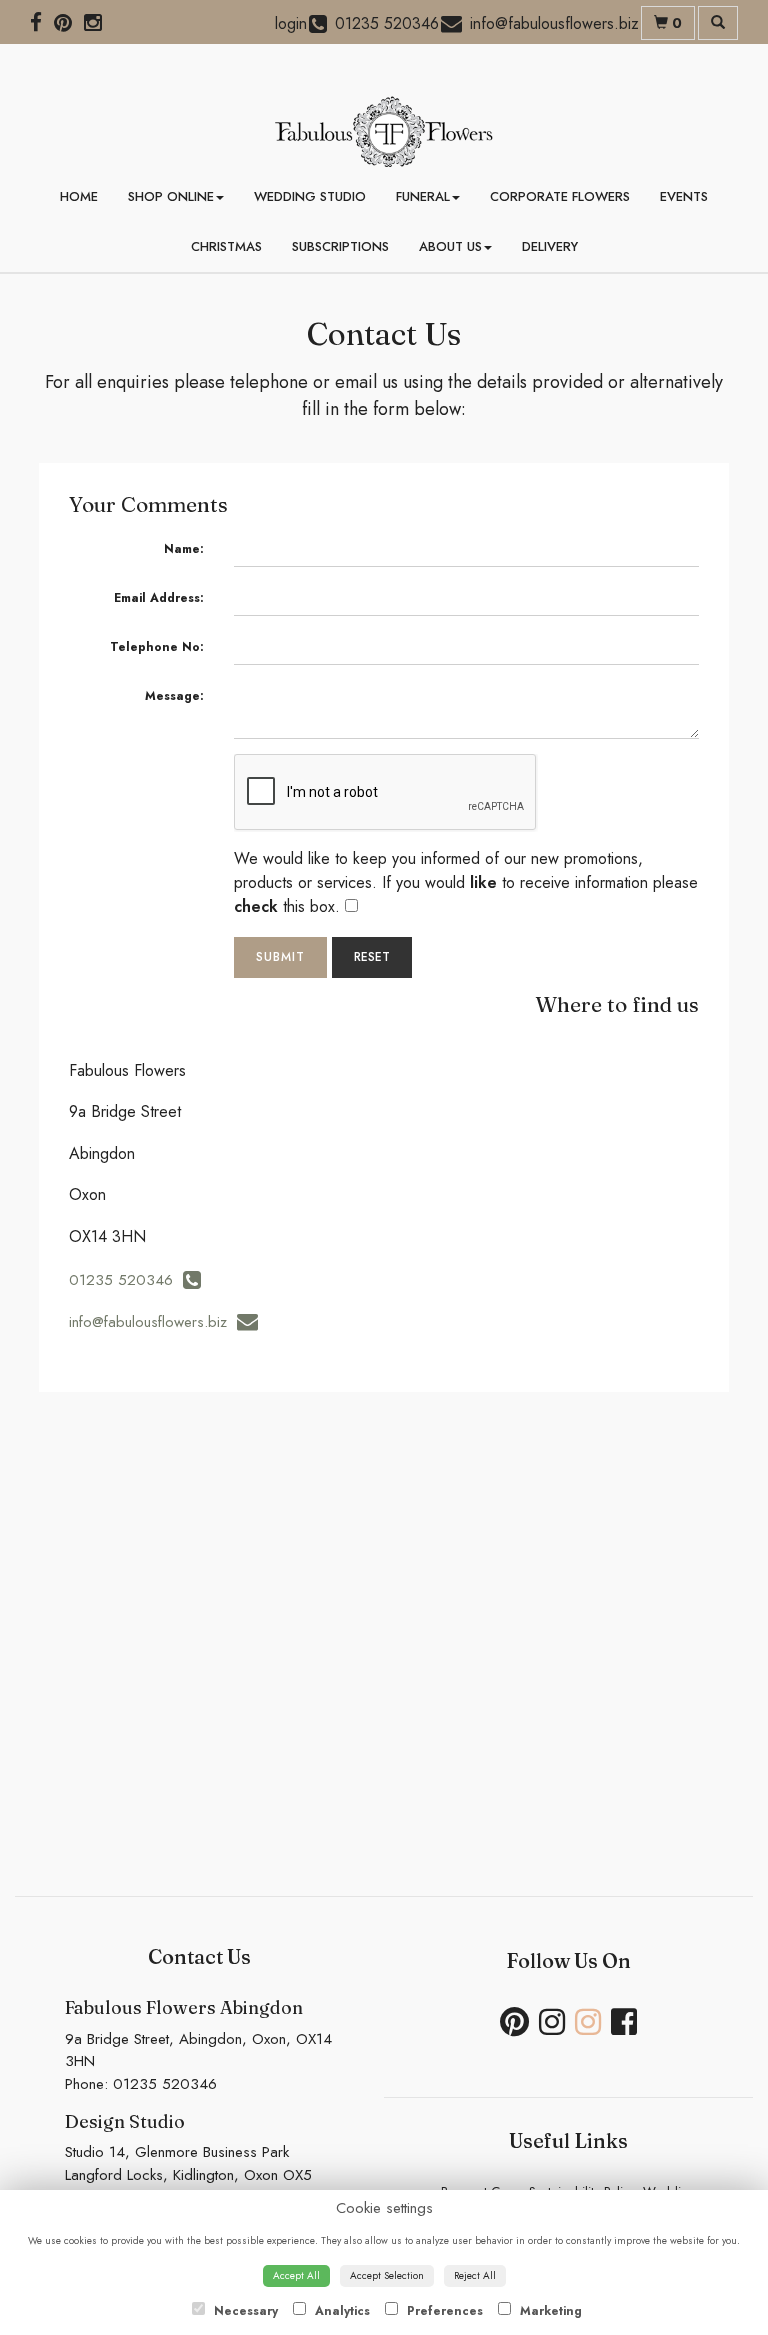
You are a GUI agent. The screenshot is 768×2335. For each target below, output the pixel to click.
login (291, 23)
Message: (174, 696)
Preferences (443, 2311)
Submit (280, 957)
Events (684, 196)
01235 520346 (126, 1280)
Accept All (296, 2275)
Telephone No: (157, 647)
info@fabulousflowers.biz (153, 1322)
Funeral (423, 196)
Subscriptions (340, 246)
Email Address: (159, 598)
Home (79, 196)
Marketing (549, 2311)
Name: (184, 549)
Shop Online (171, 196)
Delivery (550, 246)
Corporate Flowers (560, 196)
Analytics (340, 2311)
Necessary (244, 2311)
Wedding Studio (310, 196)
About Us (450, 246)
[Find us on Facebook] (42, 23)
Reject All (475, 2275)
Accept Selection (387, 2275)
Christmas (226, 246)
